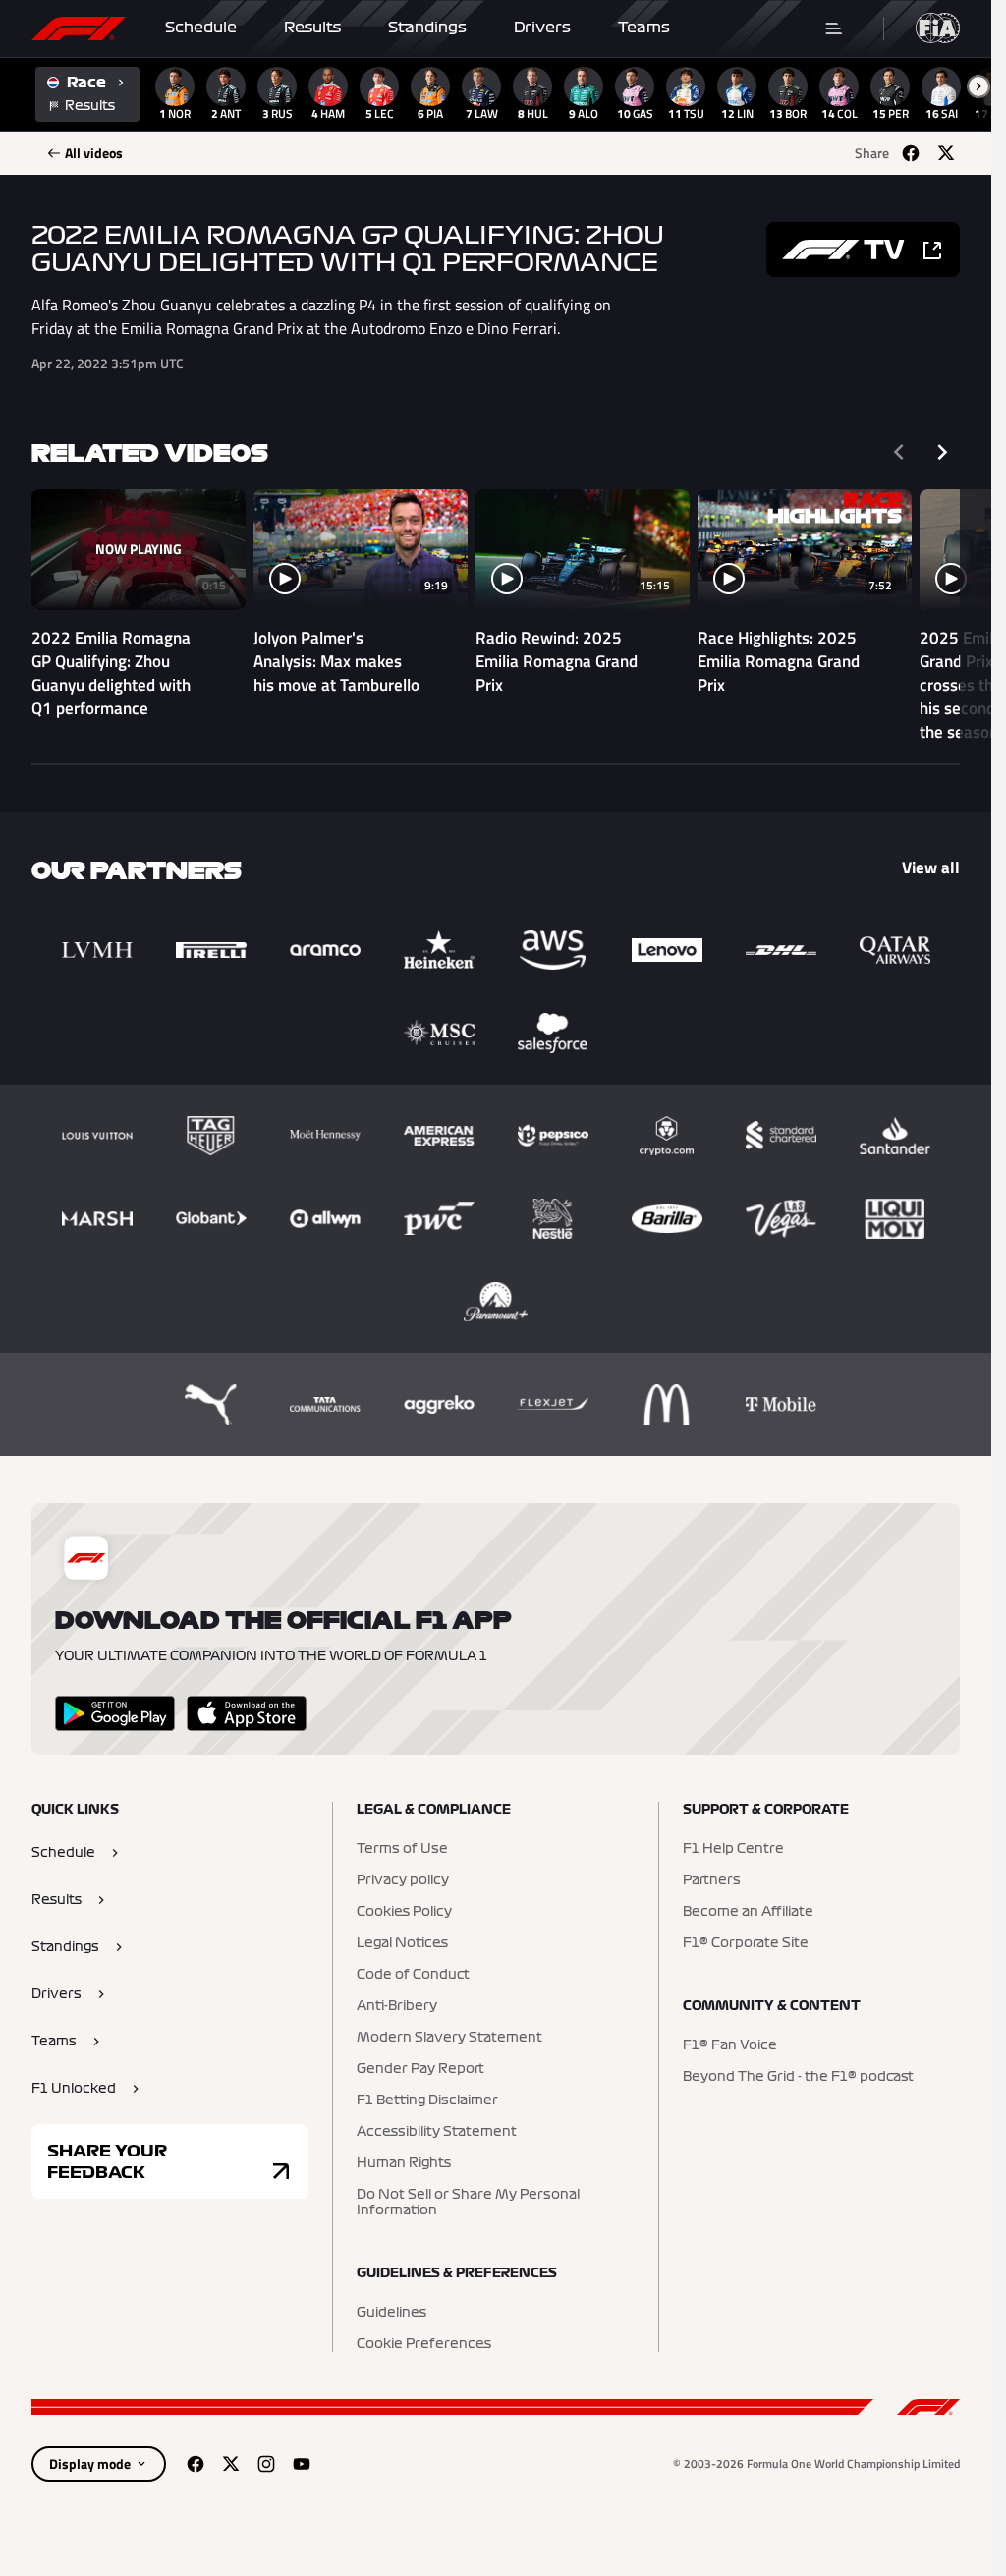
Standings (427, 28)
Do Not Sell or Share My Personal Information (468, 2203)
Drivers (542, 28)
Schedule (201, 28)
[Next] (942, 452)
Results (312, 28)
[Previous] (899, 452)
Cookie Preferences (424, 2344)
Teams (644, 28)
